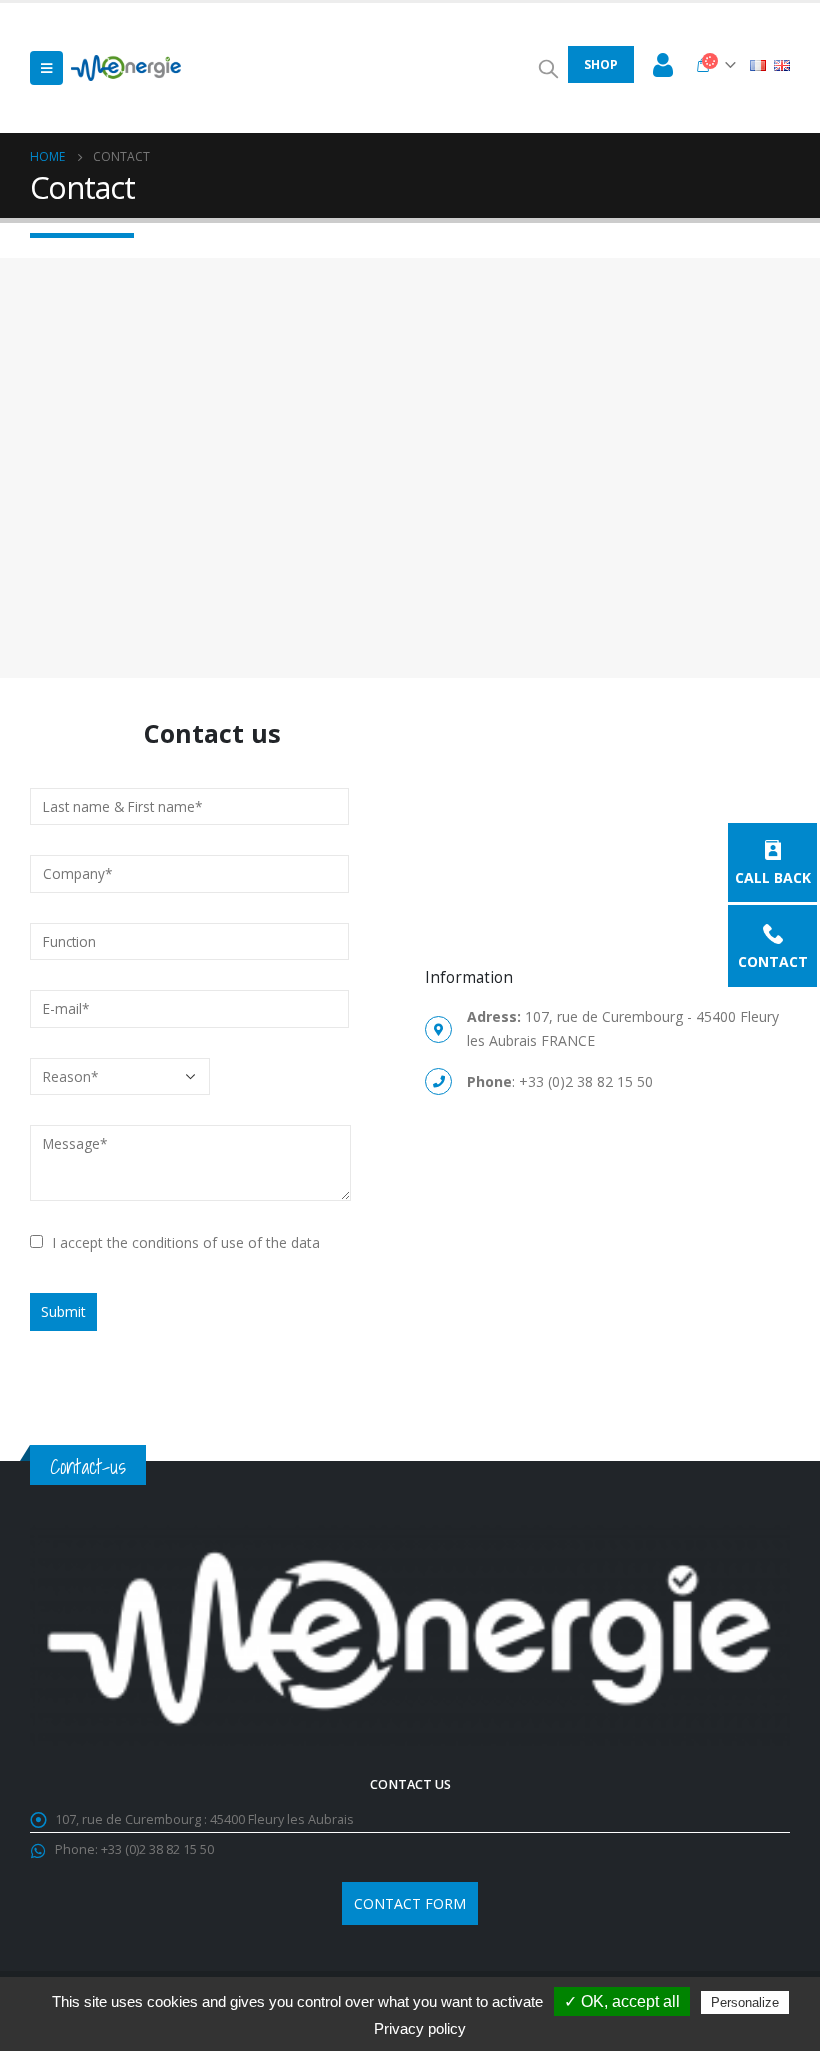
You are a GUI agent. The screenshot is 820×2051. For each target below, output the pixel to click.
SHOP (601, 64)
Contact (773, 960)
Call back (773, 876)
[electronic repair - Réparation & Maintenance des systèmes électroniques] (126, 68)
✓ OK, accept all (622, 2001)
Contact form (410, 1903)
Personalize (745, 2002)
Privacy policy (420, 2028)
